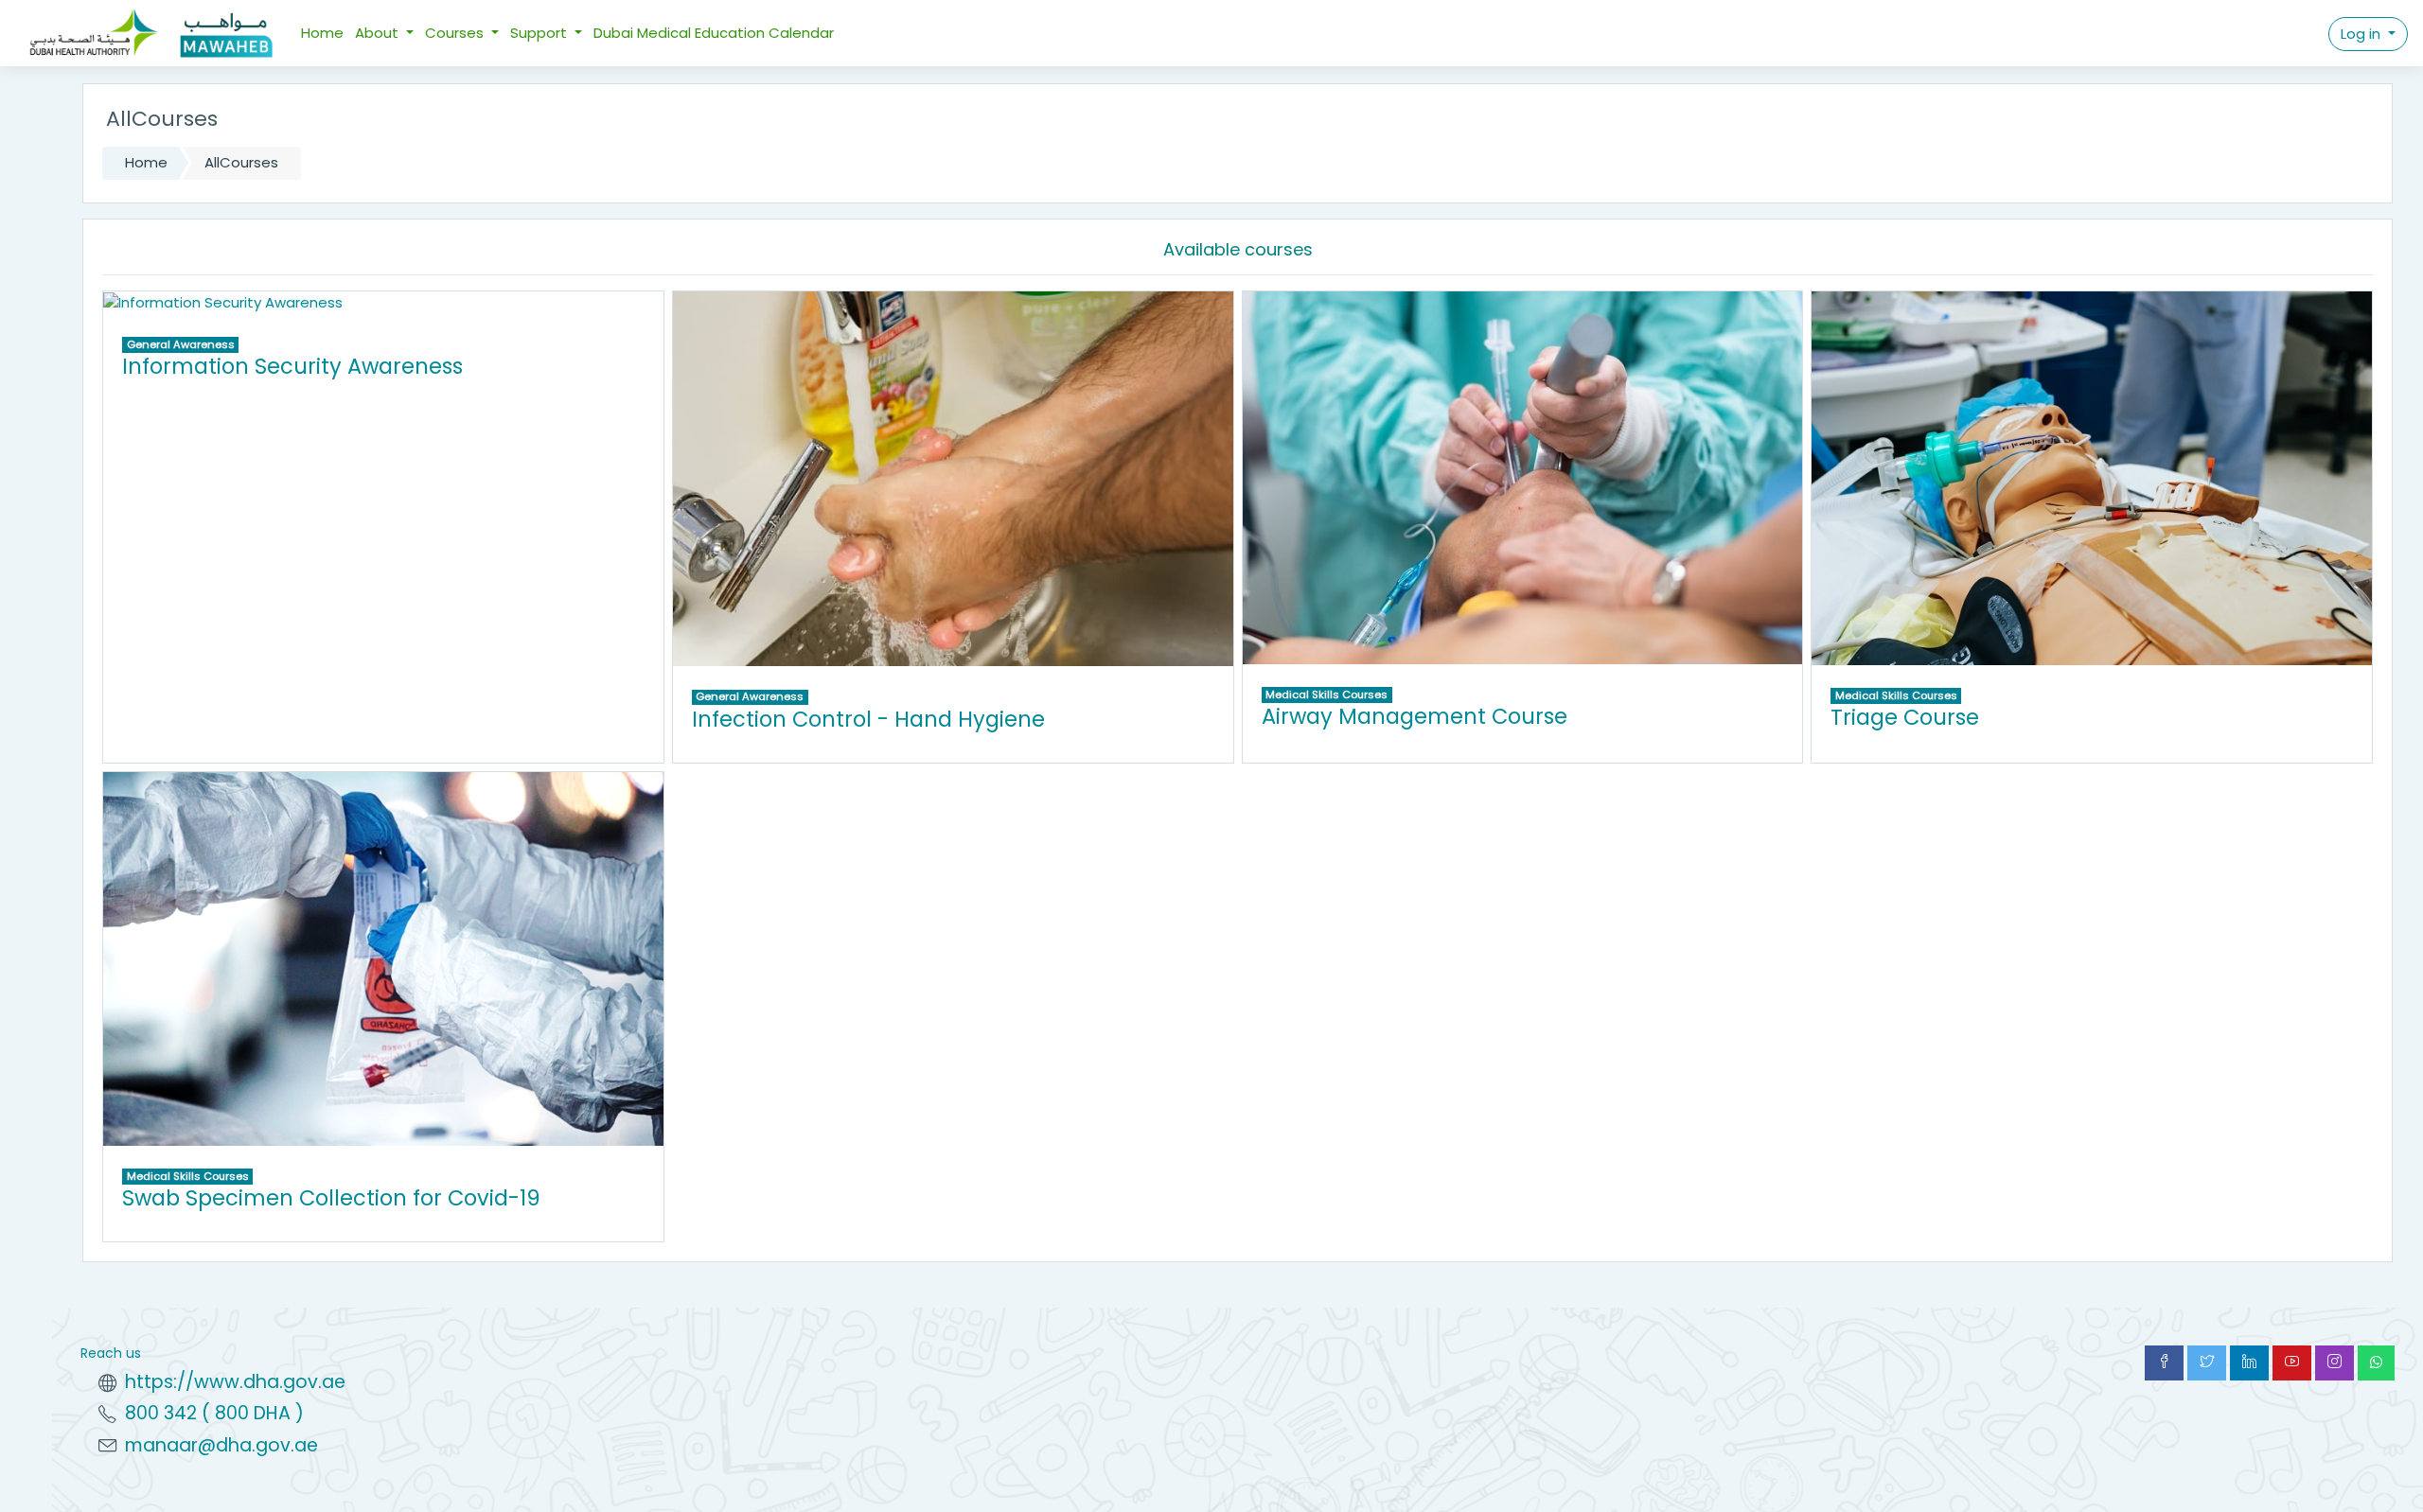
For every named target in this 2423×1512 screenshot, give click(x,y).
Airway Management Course (1415, 716)
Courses (456, 33)
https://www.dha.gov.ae (235, 1382)
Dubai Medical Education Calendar (714, 33)
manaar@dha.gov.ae (221, 1445)
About (379, 33)
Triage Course (1905, 717)
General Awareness (181, 344)
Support (540, 33)
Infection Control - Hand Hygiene (868, 719)
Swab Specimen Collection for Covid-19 (331, 1198)
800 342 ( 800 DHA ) (214, 1413)
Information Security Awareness (292, 366)
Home (322, 33)
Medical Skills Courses (1326, 694)
